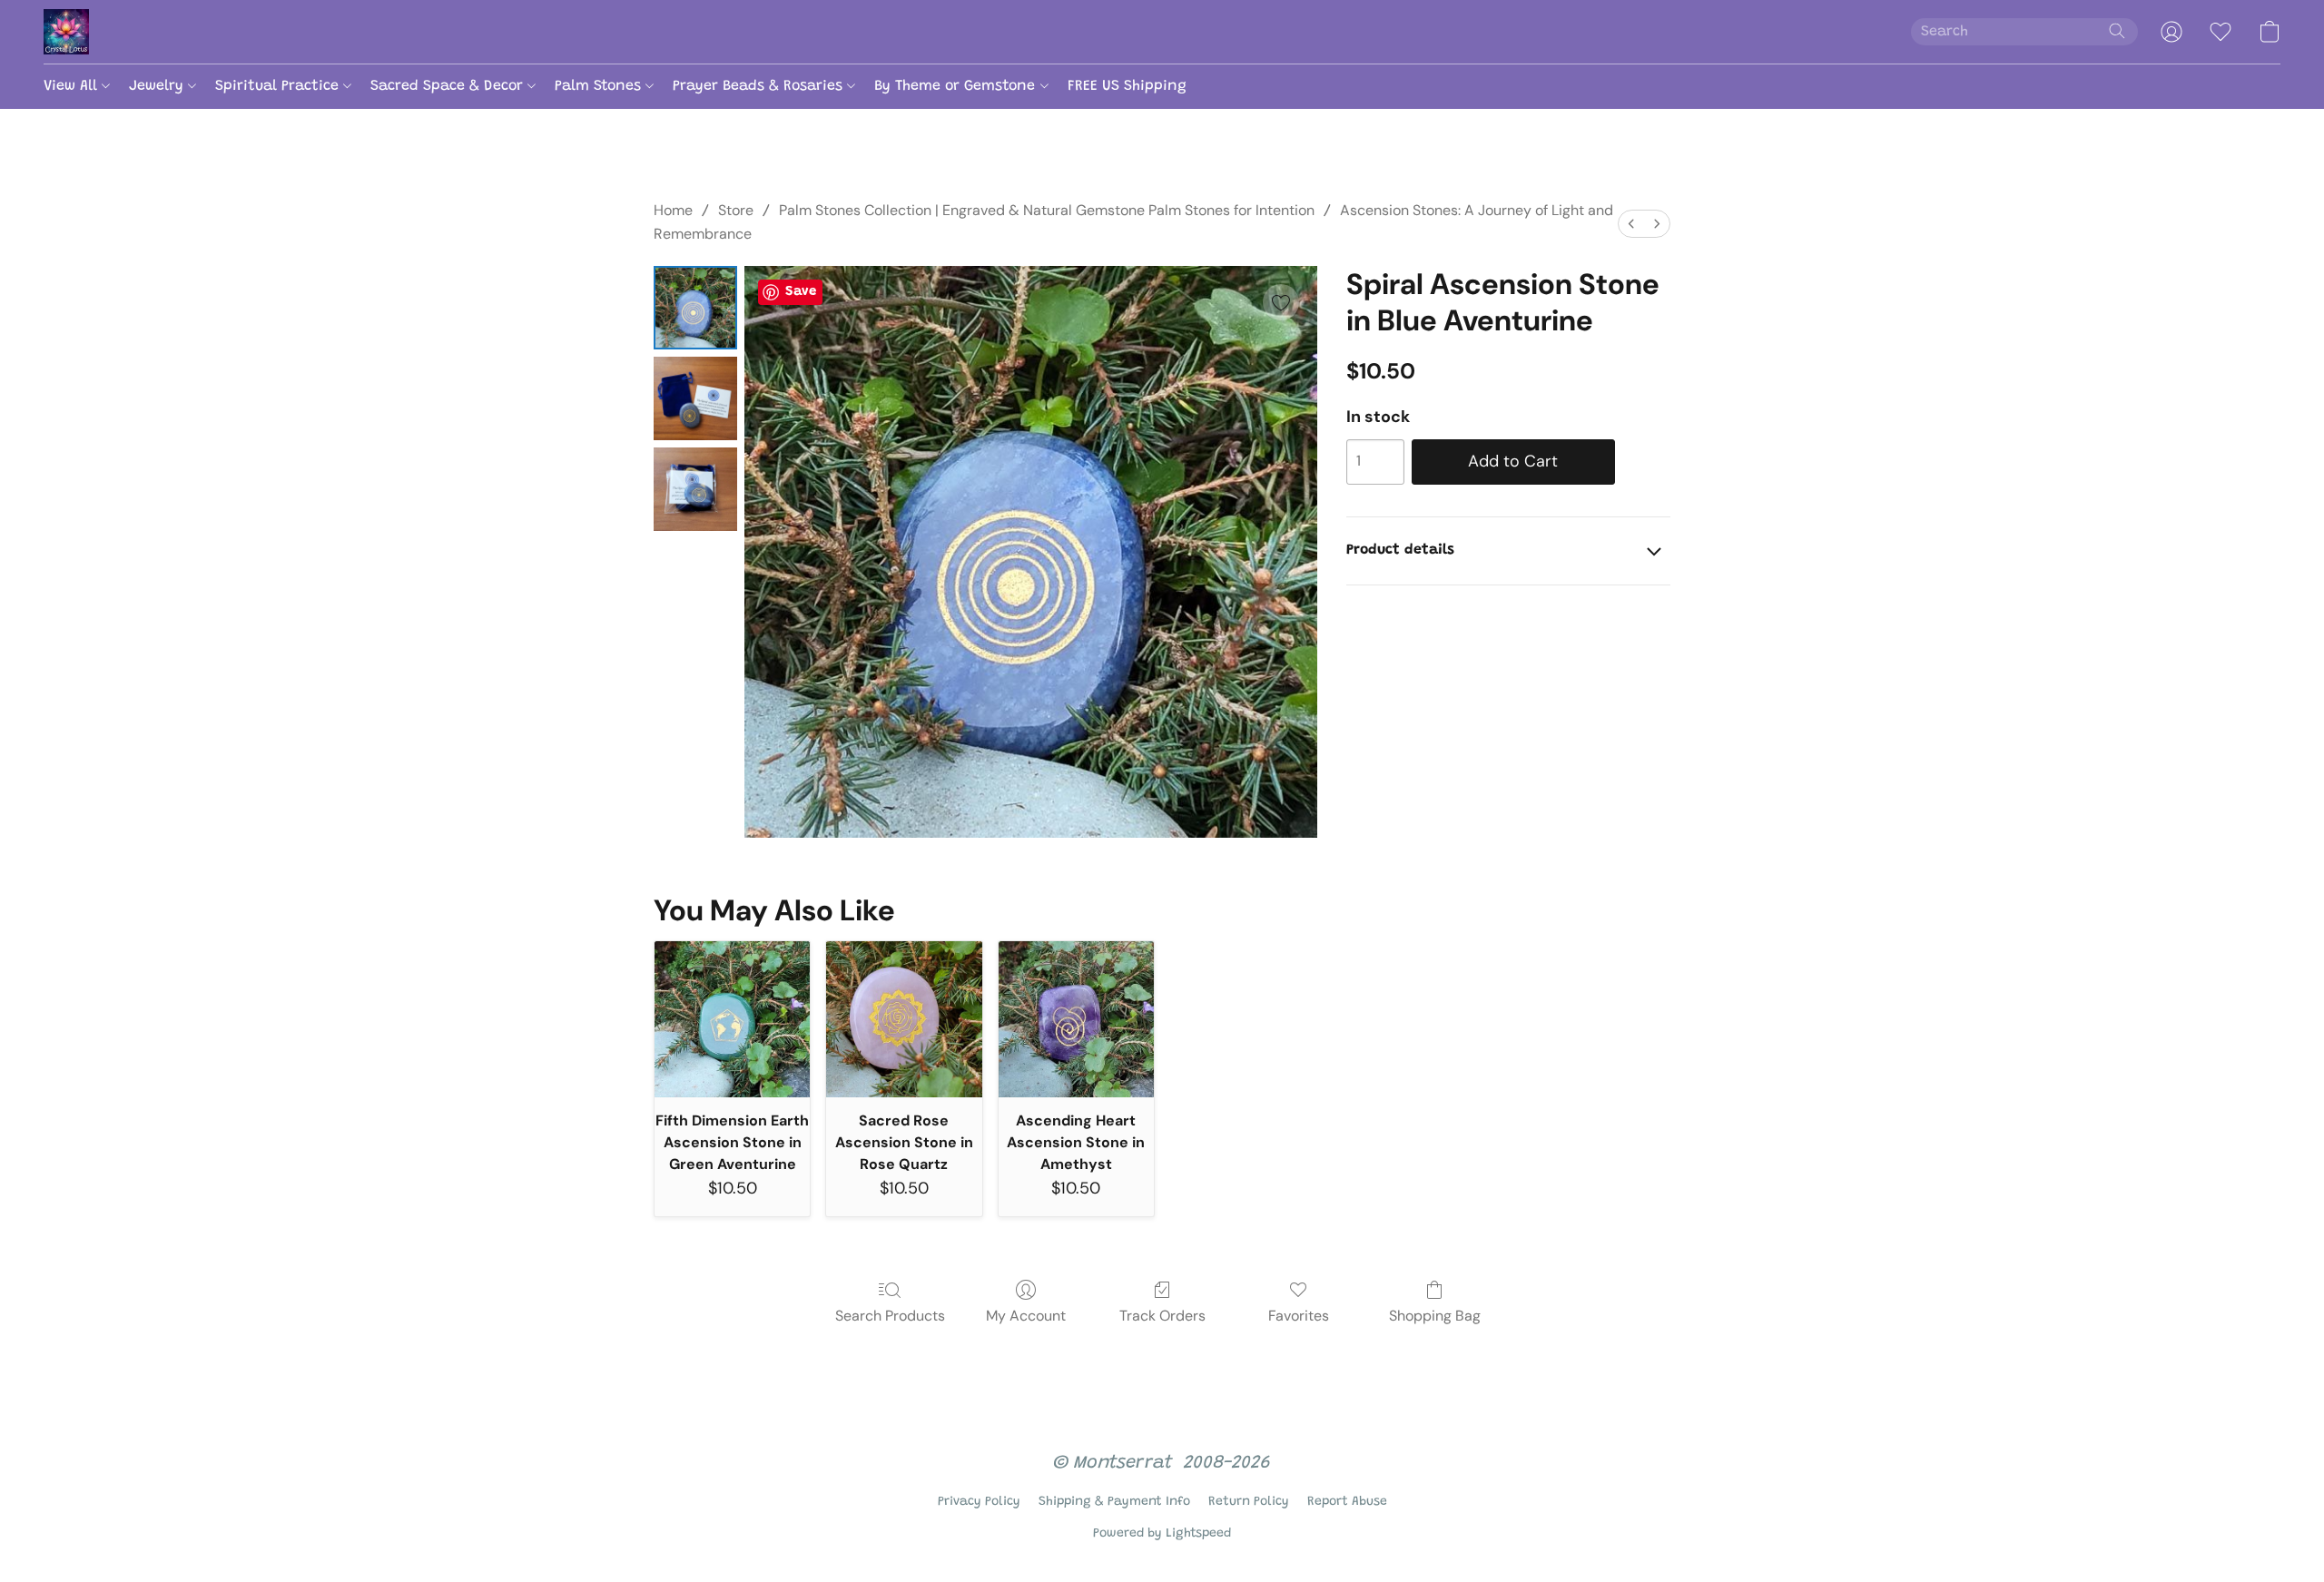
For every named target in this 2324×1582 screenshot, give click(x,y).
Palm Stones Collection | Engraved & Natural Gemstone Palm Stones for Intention (1047, 210)
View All (73, 86)
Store (736, 210)
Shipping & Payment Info (1114, 1502)
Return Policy (1249, 1502)
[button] (66, 32)
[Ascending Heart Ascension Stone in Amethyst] (1076, 1019)
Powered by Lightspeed (1162, 1534)
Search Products (890, 1316)
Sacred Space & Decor (449, 86)
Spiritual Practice (279, 86)
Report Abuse (1347, 1502)
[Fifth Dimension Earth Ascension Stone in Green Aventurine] (732, 1019)
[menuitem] (1631, 224)
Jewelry (158, 86)
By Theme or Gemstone (957, 86)
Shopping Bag (1435, 1316)
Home (673, 210)
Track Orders (1162, 1316)
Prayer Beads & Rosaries (760, 86)
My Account (1026, 1316)
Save (801, 292)
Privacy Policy (979, 1502)
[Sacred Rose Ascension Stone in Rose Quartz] (904, 1019)
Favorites (1299, 1316)
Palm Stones (600, 86)
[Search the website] (2117, 31)
